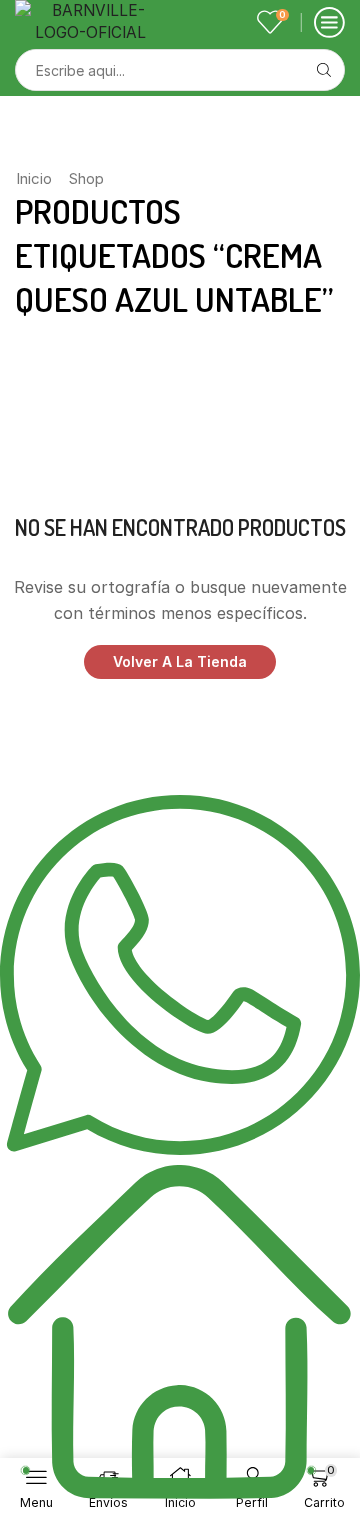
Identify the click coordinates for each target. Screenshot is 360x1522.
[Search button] (324, 70)
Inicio (34, 178)
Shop (86, 178)
